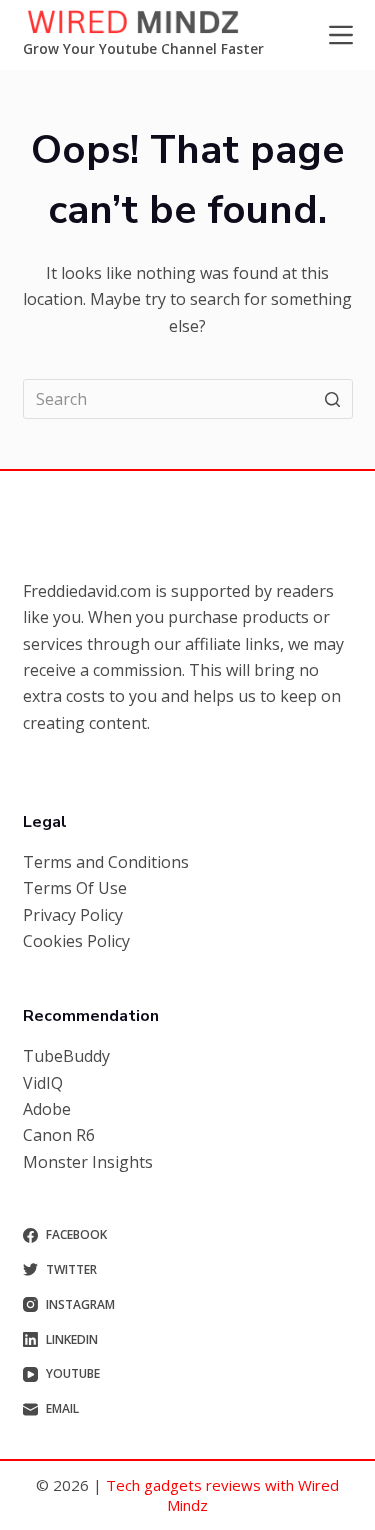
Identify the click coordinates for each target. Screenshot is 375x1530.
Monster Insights (88, 1162)
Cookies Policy (76, 941)
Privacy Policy (73, 915)
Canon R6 (59, 1135)
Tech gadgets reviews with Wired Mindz (222, 1495)
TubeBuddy (66, 1056)
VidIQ (43, 1083)
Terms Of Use (75, 888)
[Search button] (333, 399)
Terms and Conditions (106, 862)
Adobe (47, 1109)
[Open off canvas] (341, 35)
